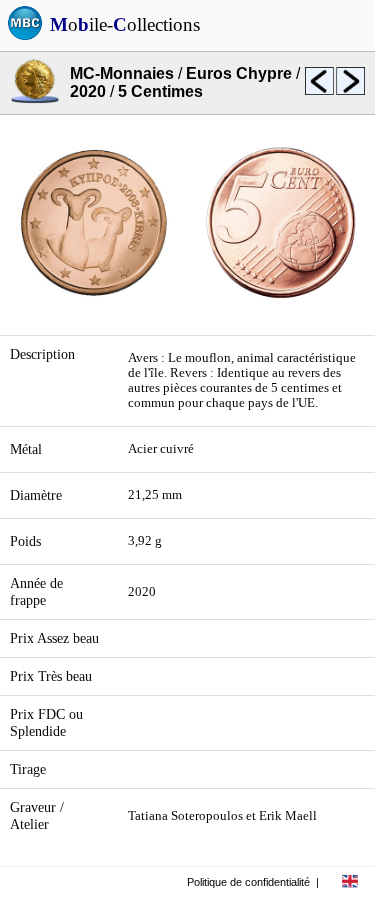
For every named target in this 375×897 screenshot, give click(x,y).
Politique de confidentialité (248, 882)
